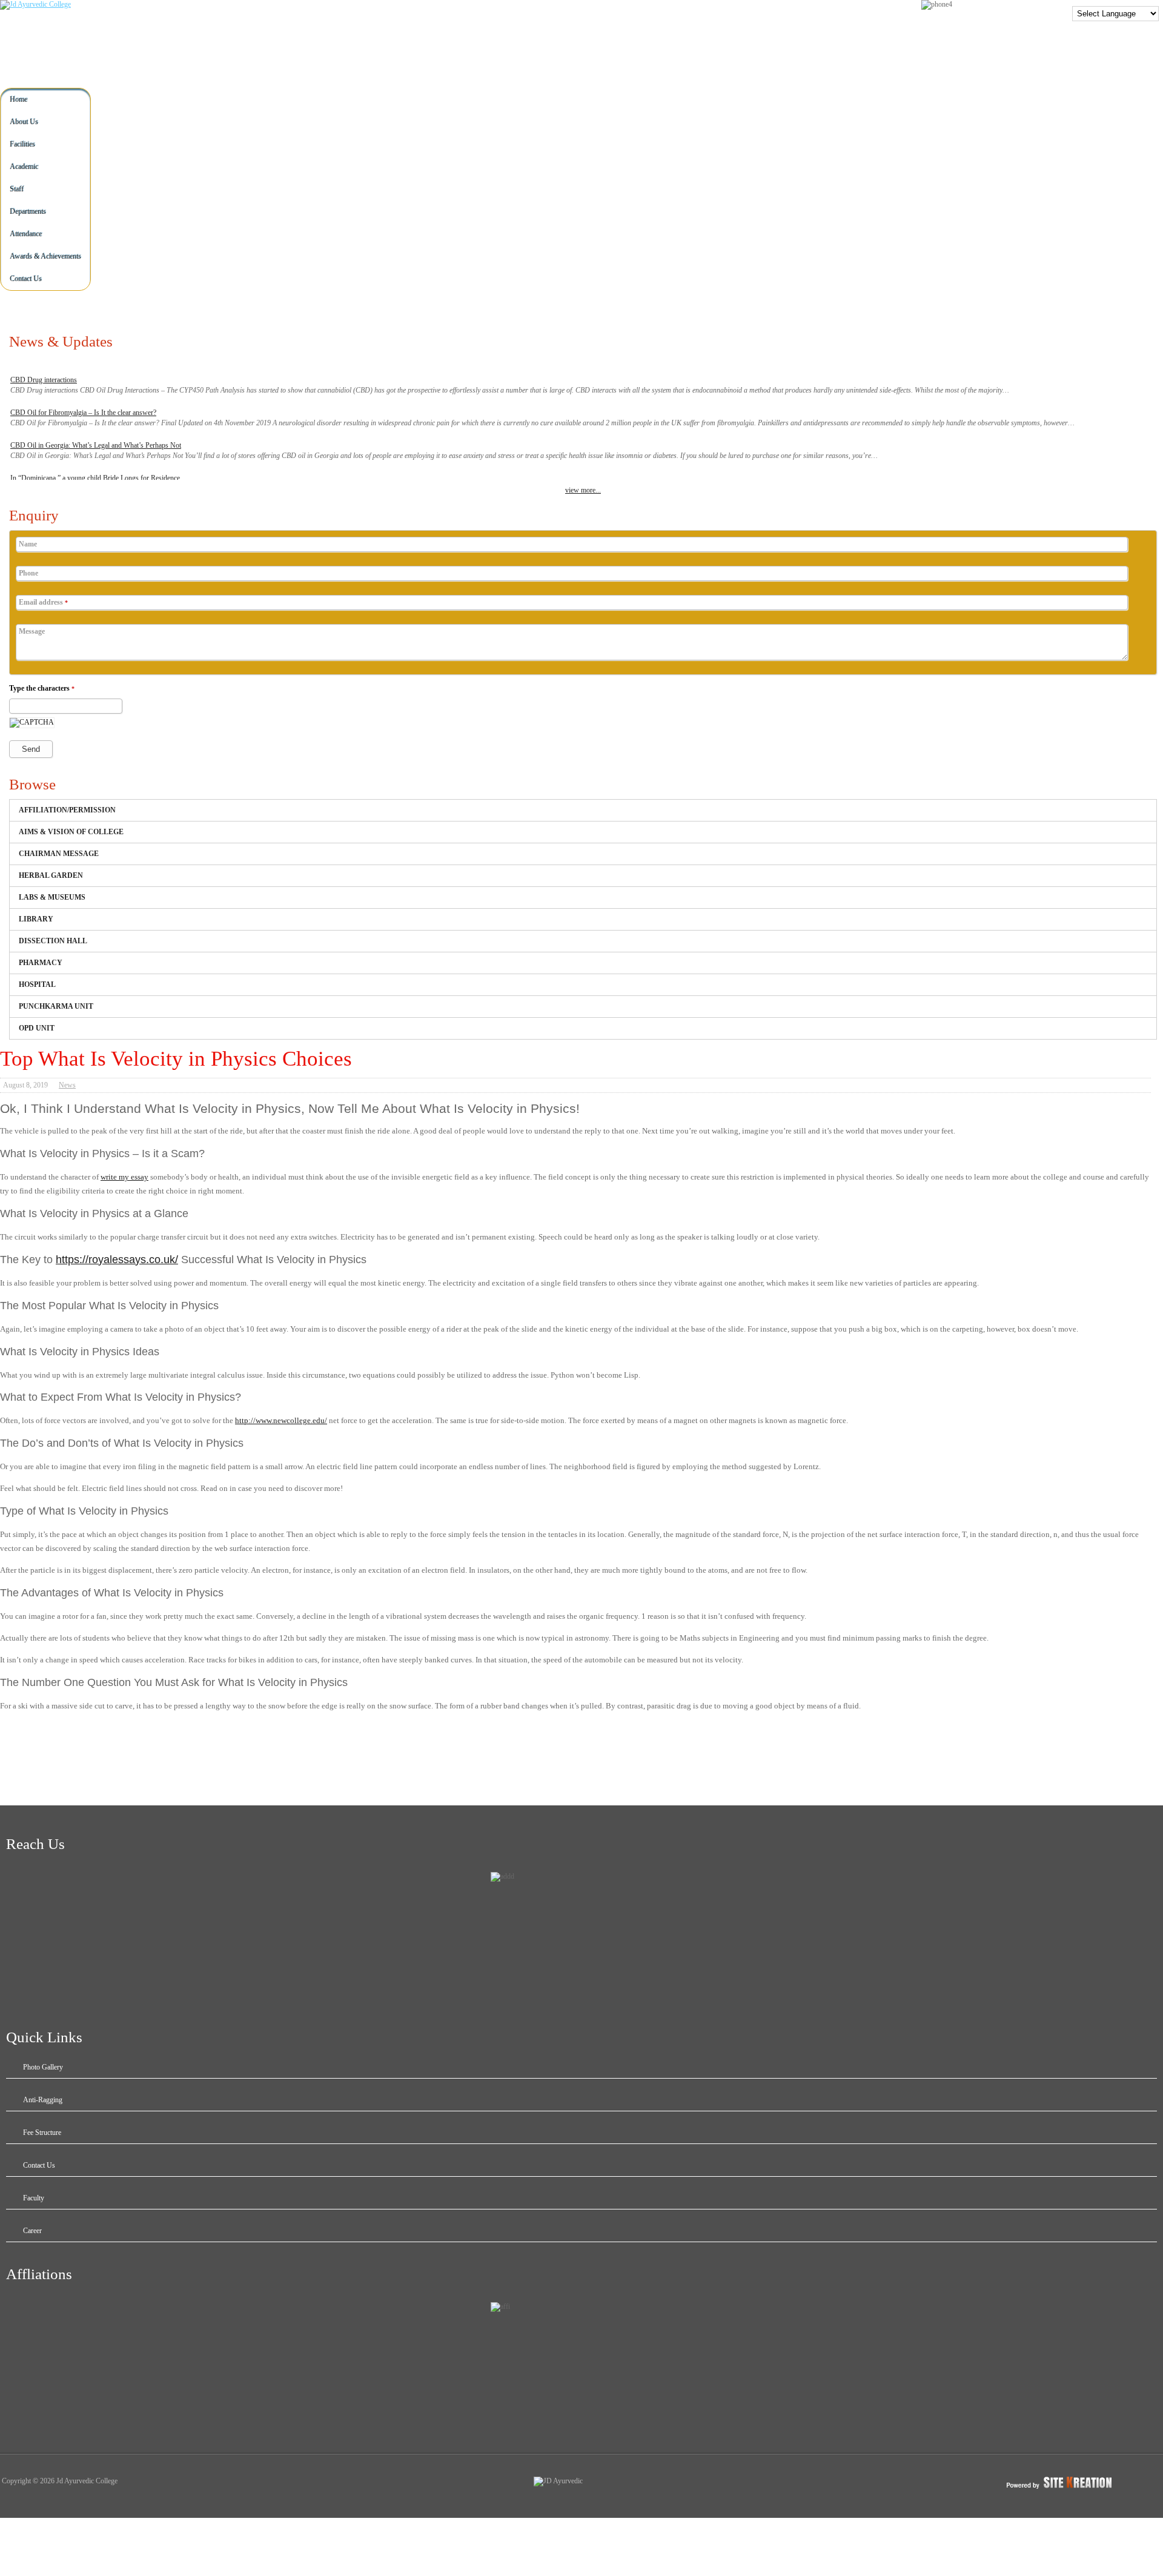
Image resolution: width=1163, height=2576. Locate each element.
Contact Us (26, 279)
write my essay (124, 1177)
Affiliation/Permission (67, 810)
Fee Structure (42, 2133)
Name (28, 544)
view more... (583, 490)
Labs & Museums (52, 897)
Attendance (26, 234)
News (67, 1085)
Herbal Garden (51, 875)
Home (18, 99)
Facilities (22, 144)
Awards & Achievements (45, 256)
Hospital (37, 984)
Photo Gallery (43, 2067)
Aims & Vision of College (71, 832)
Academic (24, 167)
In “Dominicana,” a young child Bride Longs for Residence (95, 478)
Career (32, 2231)
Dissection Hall (53, 941)
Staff (17, 189)
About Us (24, 122)
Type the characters (42, 688)
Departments (28, 211)
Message (32, 631)
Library (36, 919)
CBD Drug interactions (44, 380)
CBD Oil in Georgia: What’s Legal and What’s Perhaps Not (96, 445)
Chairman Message (59, 854)
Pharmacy (41, 963)
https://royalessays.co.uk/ (117, 1260)
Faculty (34, 2198)
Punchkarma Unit (56, 1006)
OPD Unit (37, 1028)
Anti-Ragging (43, 2100)
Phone (28, 573)
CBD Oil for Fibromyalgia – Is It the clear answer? (83, 413)
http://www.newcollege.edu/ (281, 1420)
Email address (43, 602)
